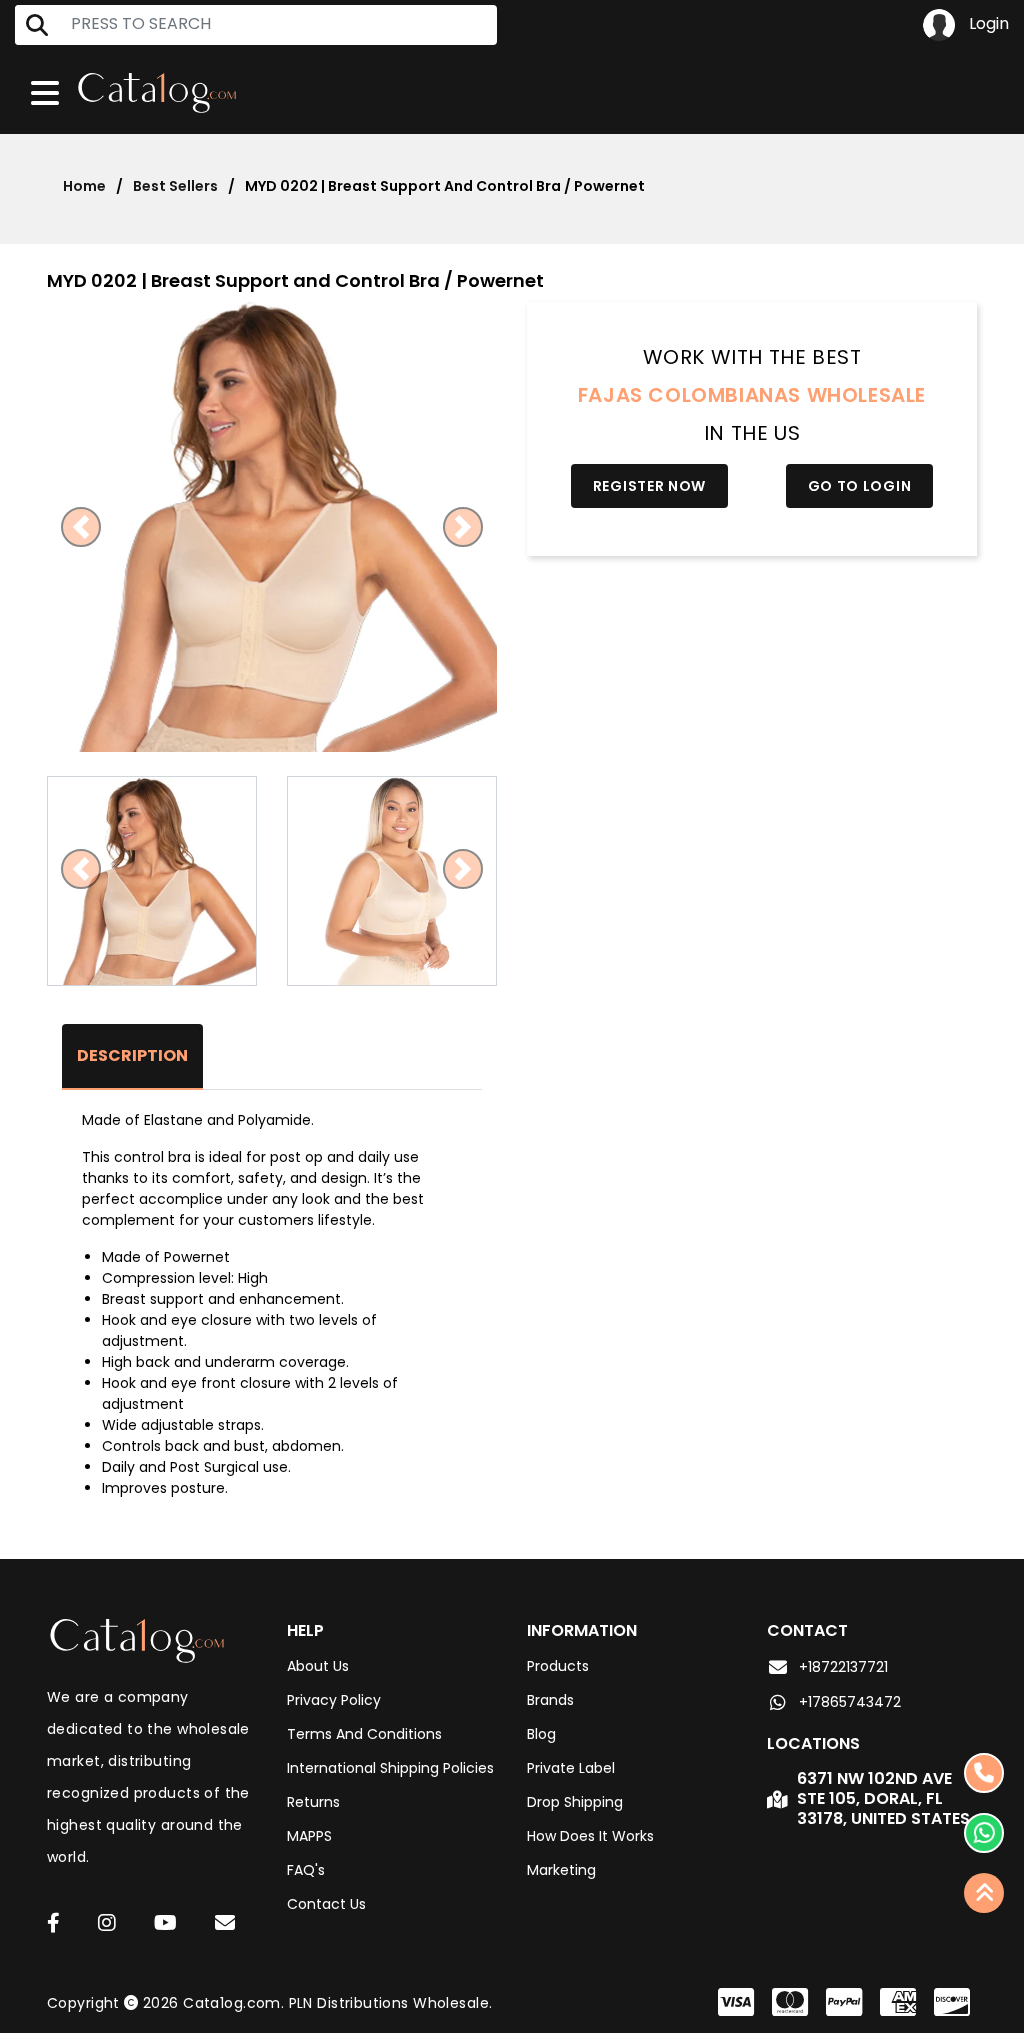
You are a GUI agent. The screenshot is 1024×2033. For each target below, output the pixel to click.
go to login (860, 486)
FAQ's (306, 1870)
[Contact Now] (984, 1833)
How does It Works (590, 1836)
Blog (541, 1734)
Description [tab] (132, 1055)
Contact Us (326, 1904)
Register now (649, 486)
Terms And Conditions (364, 1734)
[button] (81, 527)
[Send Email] (228, 1926)
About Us (318, 1666)
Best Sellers (175, 186)
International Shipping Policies (390, 1768)
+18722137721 (843, 1667)
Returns (313, 1802)
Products (558, 1666)
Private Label (571, 1768)
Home (84, 186)
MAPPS (309, 1836)
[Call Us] (984, 1773)
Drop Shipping (575, 1802)
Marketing (561, 1870)
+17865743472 (850, 1702)
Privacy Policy (334, 1700)
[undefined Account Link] (53, 1924)
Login (987, 23)
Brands (550, 1700)
